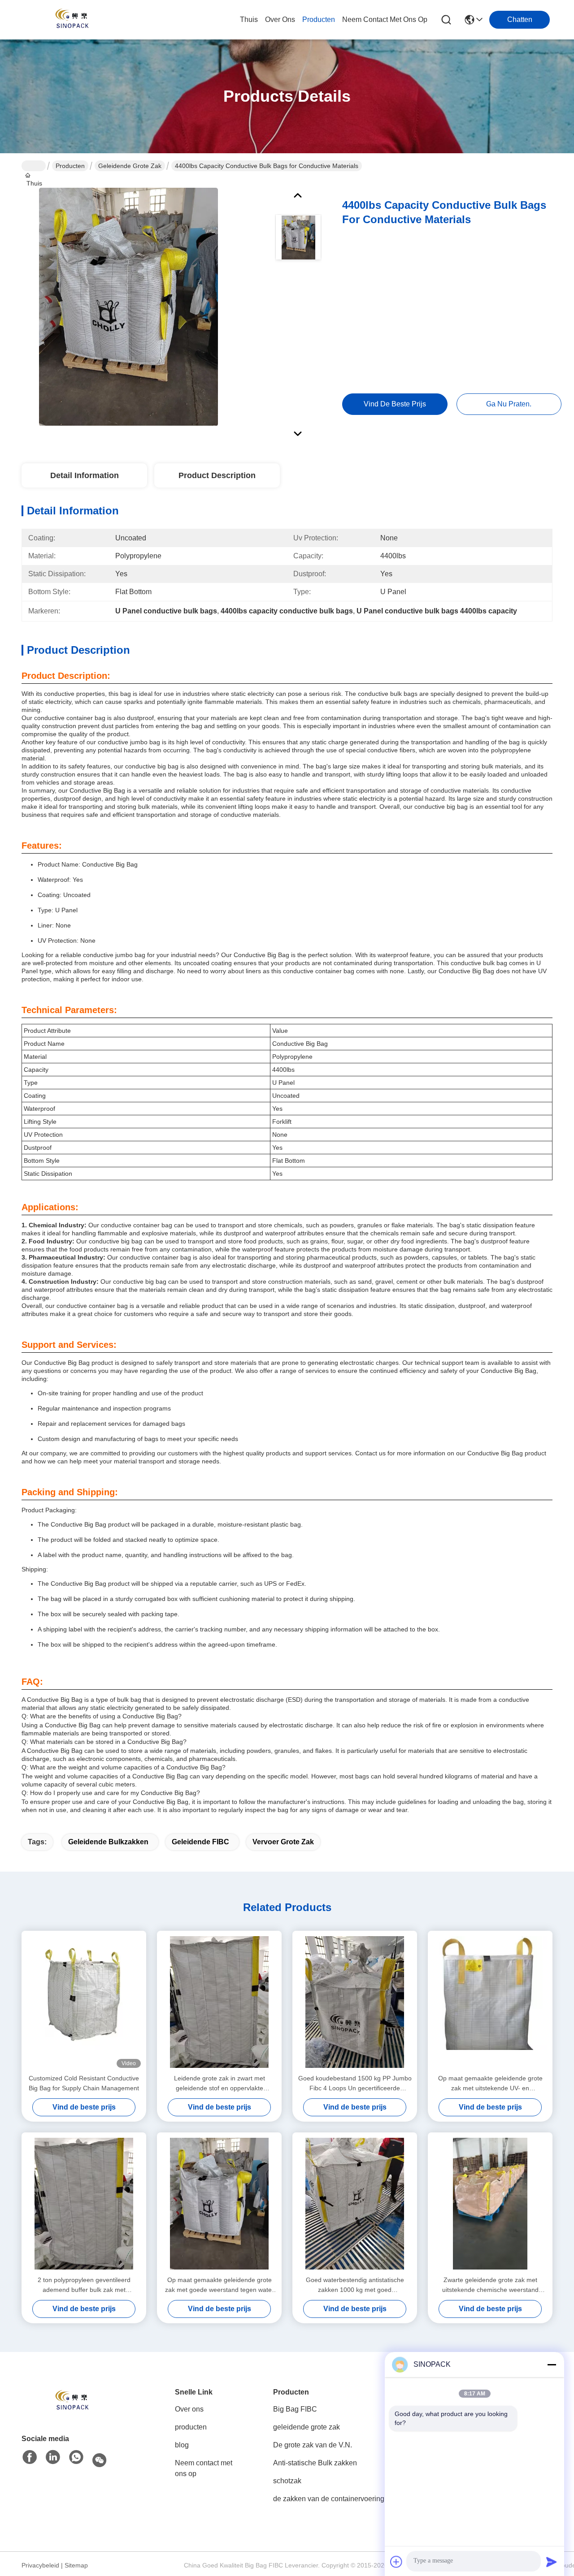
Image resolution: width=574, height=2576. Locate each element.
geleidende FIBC (200, 1842)
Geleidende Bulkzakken (108, 1842)
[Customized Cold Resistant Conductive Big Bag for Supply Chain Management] (84, 2002)
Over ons (189, 2409)
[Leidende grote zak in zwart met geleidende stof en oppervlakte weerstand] (219, 2002)
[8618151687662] (76, 2458)
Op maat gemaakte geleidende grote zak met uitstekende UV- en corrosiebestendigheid (490, 2084)
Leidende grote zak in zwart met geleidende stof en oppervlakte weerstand (220, 2084)
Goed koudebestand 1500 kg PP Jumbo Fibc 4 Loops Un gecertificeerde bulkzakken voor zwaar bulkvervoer (355, 2084)
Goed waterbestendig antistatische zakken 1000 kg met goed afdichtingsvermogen (355, 2285)
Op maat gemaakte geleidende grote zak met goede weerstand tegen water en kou (220, 2285)
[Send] (552, 2562)
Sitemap (76, 2565)
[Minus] (552, 2365)
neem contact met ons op (385, 19)
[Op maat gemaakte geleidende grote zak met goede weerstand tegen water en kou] (219, 2204)
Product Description (217, 475)
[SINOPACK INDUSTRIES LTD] (71, 20)
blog (182, 2445)
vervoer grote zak (283, 1842)
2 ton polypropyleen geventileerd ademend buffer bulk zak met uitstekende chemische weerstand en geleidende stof (84, 2285)
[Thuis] (71, 2401)
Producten (70, 166)
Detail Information (85, 475)
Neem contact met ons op (204, 2468)
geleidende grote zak (130, 166)
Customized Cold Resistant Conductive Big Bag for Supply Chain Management (84, 2083)
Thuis (249, 19)
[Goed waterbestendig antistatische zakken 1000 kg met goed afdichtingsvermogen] (355, 2204)
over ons (280, 19)
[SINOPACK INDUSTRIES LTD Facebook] (30, 2458)
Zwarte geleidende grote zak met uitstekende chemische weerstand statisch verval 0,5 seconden (490, 2285)
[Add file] (396, 2562)
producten (319, 19)
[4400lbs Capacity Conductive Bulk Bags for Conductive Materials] (128, 306)
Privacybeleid (40, 2565)
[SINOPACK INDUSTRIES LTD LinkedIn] (53, 2458)
